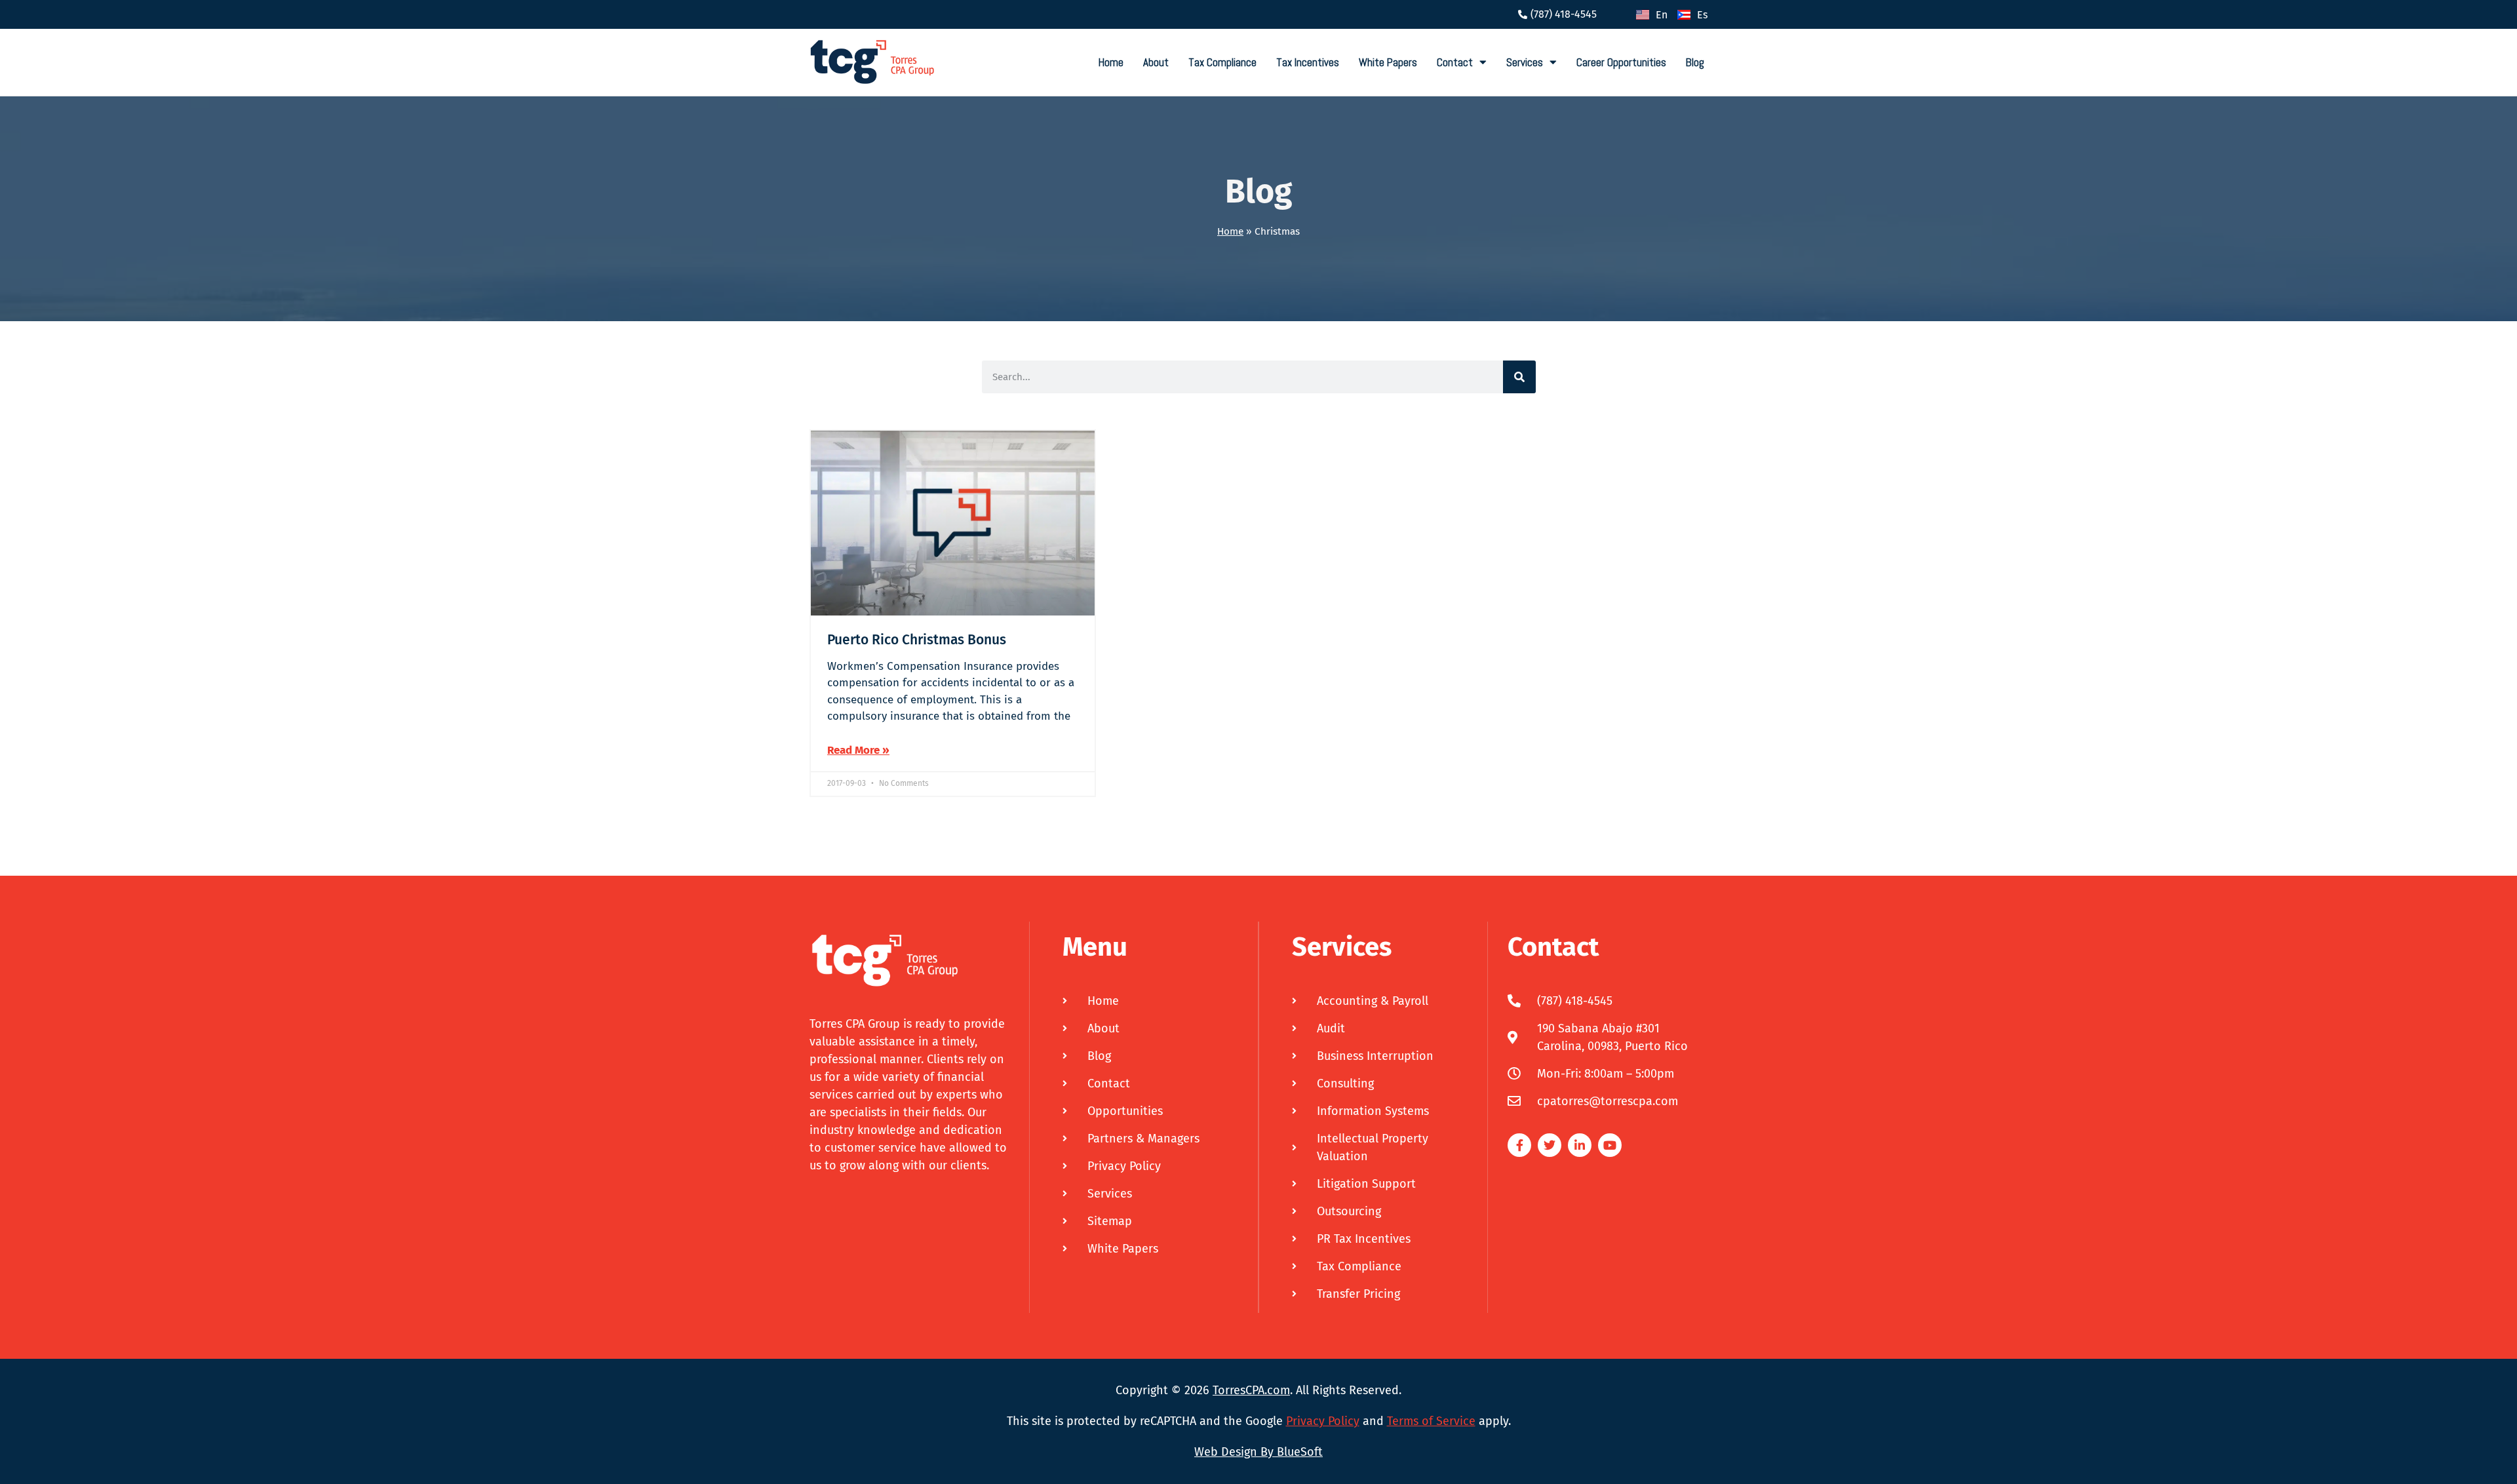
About (1156, 62)
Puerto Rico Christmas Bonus (917, 640)
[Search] (1519, 377)
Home (1111, 62)
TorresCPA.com (1251, 1390)
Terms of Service (1431, 1421)
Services (1525, 62)
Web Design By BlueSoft (1258, 1452)
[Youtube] (1610, 1145)
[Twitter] (1550, 1145)
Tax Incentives (1308, 62)
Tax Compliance (1222, 62)
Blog (1695, 62)
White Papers (1388, 62)
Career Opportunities (1621, 62)
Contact (1455, 62)
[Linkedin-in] (1580, 1145)
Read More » (858, 750)
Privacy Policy (1323, 1421)
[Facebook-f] (1519, 1145)
